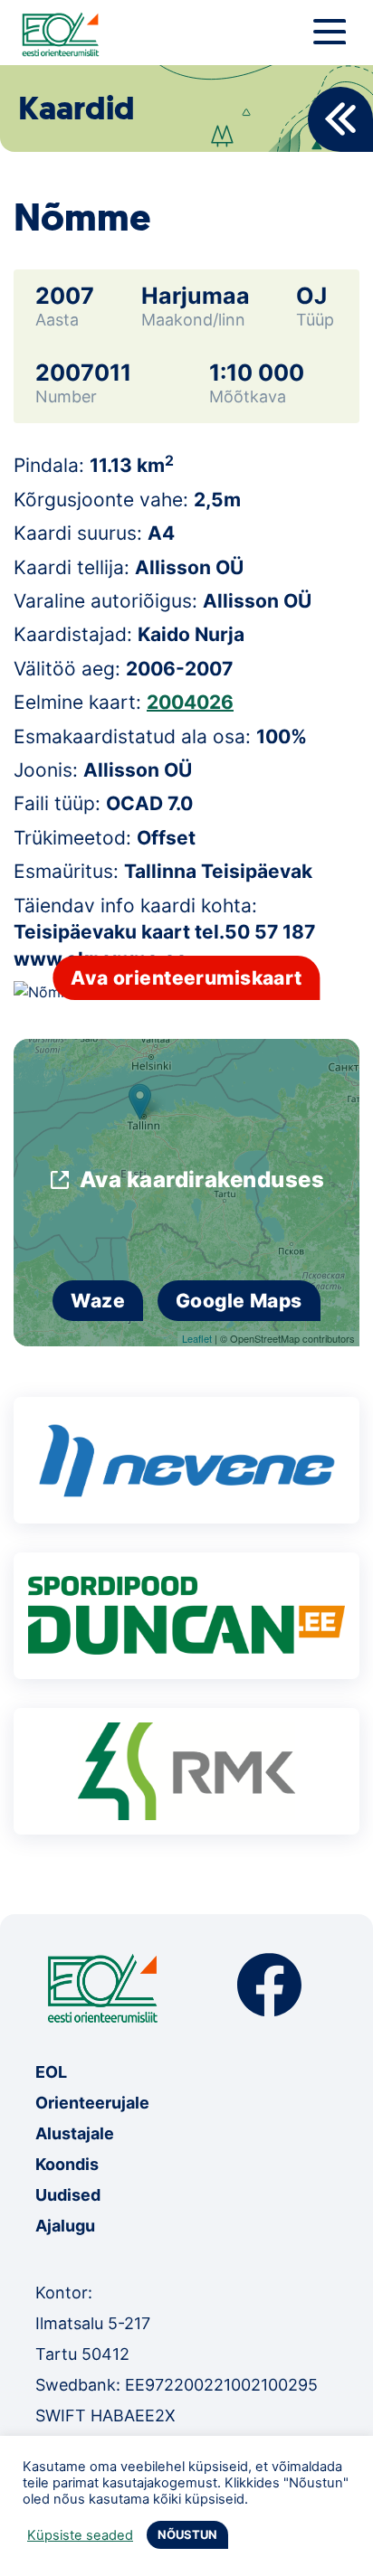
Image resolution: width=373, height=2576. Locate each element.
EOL (51, 2072)
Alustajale (75, 2133)
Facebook (269, 1985)
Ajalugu (65, 2226)
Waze (98, 1301)
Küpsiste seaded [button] (80, 2535)
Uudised (68, 2195)
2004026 (190, 702)
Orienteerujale (92, 2103)
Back (340, 119)
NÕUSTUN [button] (187, 2534)
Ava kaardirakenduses (202, 1179)
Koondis (67, 2164)
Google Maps (239, 1301)
